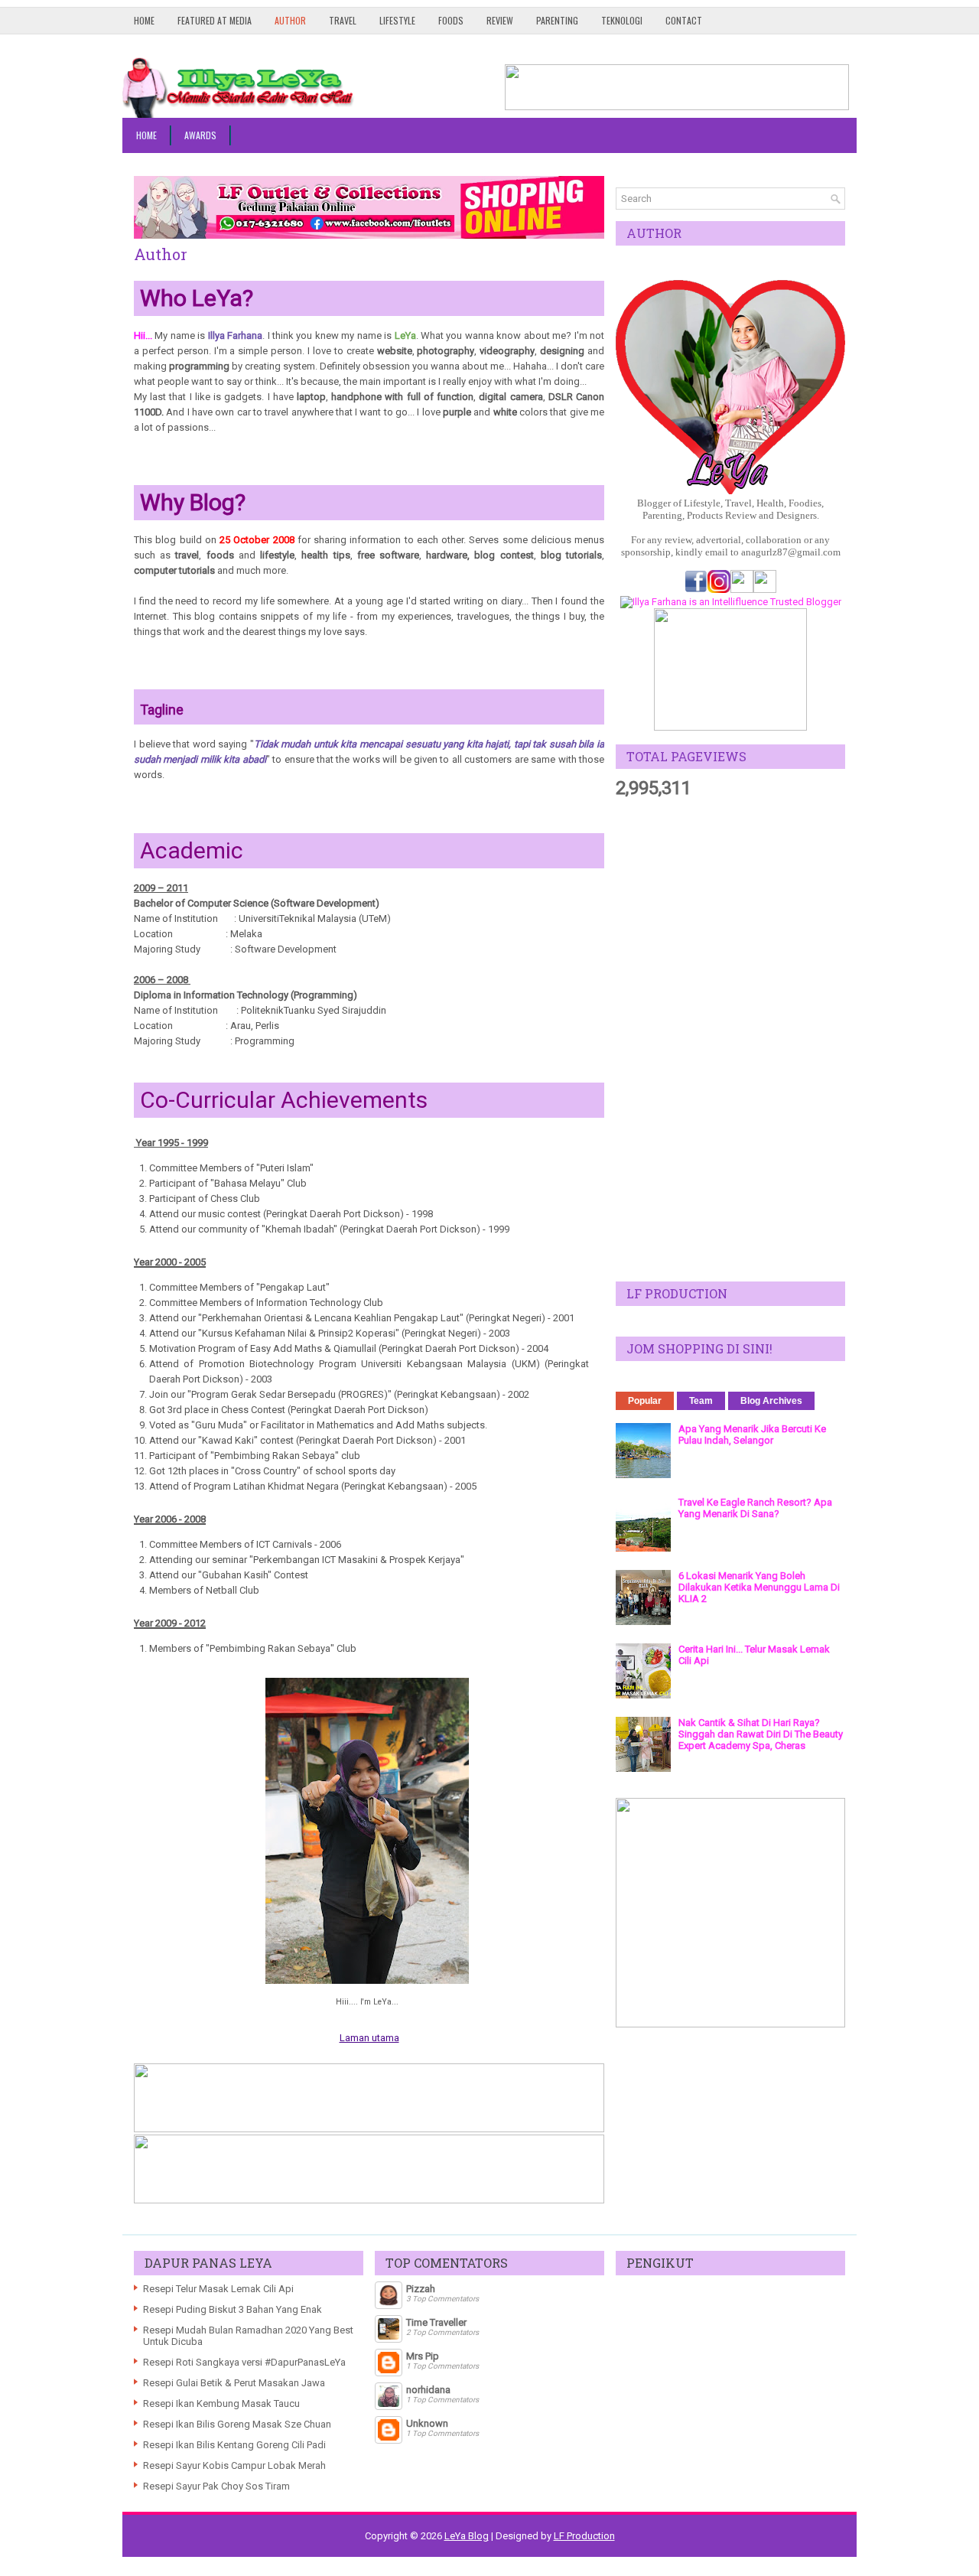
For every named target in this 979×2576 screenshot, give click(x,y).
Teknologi (622, 20)
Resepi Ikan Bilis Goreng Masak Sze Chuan (237, 2424)
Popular (645, 1401)
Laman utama (369, 2038)
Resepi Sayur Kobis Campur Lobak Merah (234, 2465)
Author (290, 20)
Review (500, 20)
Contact (684, 20)
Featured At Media (215, 20)
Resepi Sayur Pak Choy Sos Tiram (216, 2486)
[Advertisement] (730, 1040)
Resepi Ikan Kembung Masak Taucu (221, 2403)
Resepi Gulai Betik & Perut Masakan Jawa (234, 2383)
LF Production (584, 2536)
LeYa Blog (467, 2536)
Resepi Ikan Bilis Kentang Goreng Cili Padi (234, 2445)
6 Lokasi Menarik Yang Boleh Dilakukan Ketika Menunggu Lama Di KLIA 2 (759, 1587)
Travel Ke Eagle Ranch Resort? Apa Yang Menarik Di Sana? (755, 1508)
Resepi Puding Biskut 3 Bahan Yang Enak (233, 2309)
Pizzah (421, 2289)
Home (144, 20)
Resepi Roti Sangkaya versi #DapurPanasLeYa (244, 2362)
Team (701, 1401)
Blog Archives (771, 1401)
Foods (451, 20)
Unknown (427, 2423)
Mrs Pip (423, 2356)
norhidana (428, 2390)
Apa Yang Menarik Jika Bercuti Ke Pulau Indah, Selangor (752, 1435)
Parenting (557, 20)
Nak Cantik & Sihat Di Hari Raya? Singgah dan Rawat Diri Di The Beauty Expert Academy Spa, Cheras (761, 1734)
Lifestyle (397, 20)
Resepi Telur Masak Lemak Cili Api (218, 2289)
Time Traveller (436, 2322)
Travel (343, 20)
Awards (200, 135)
